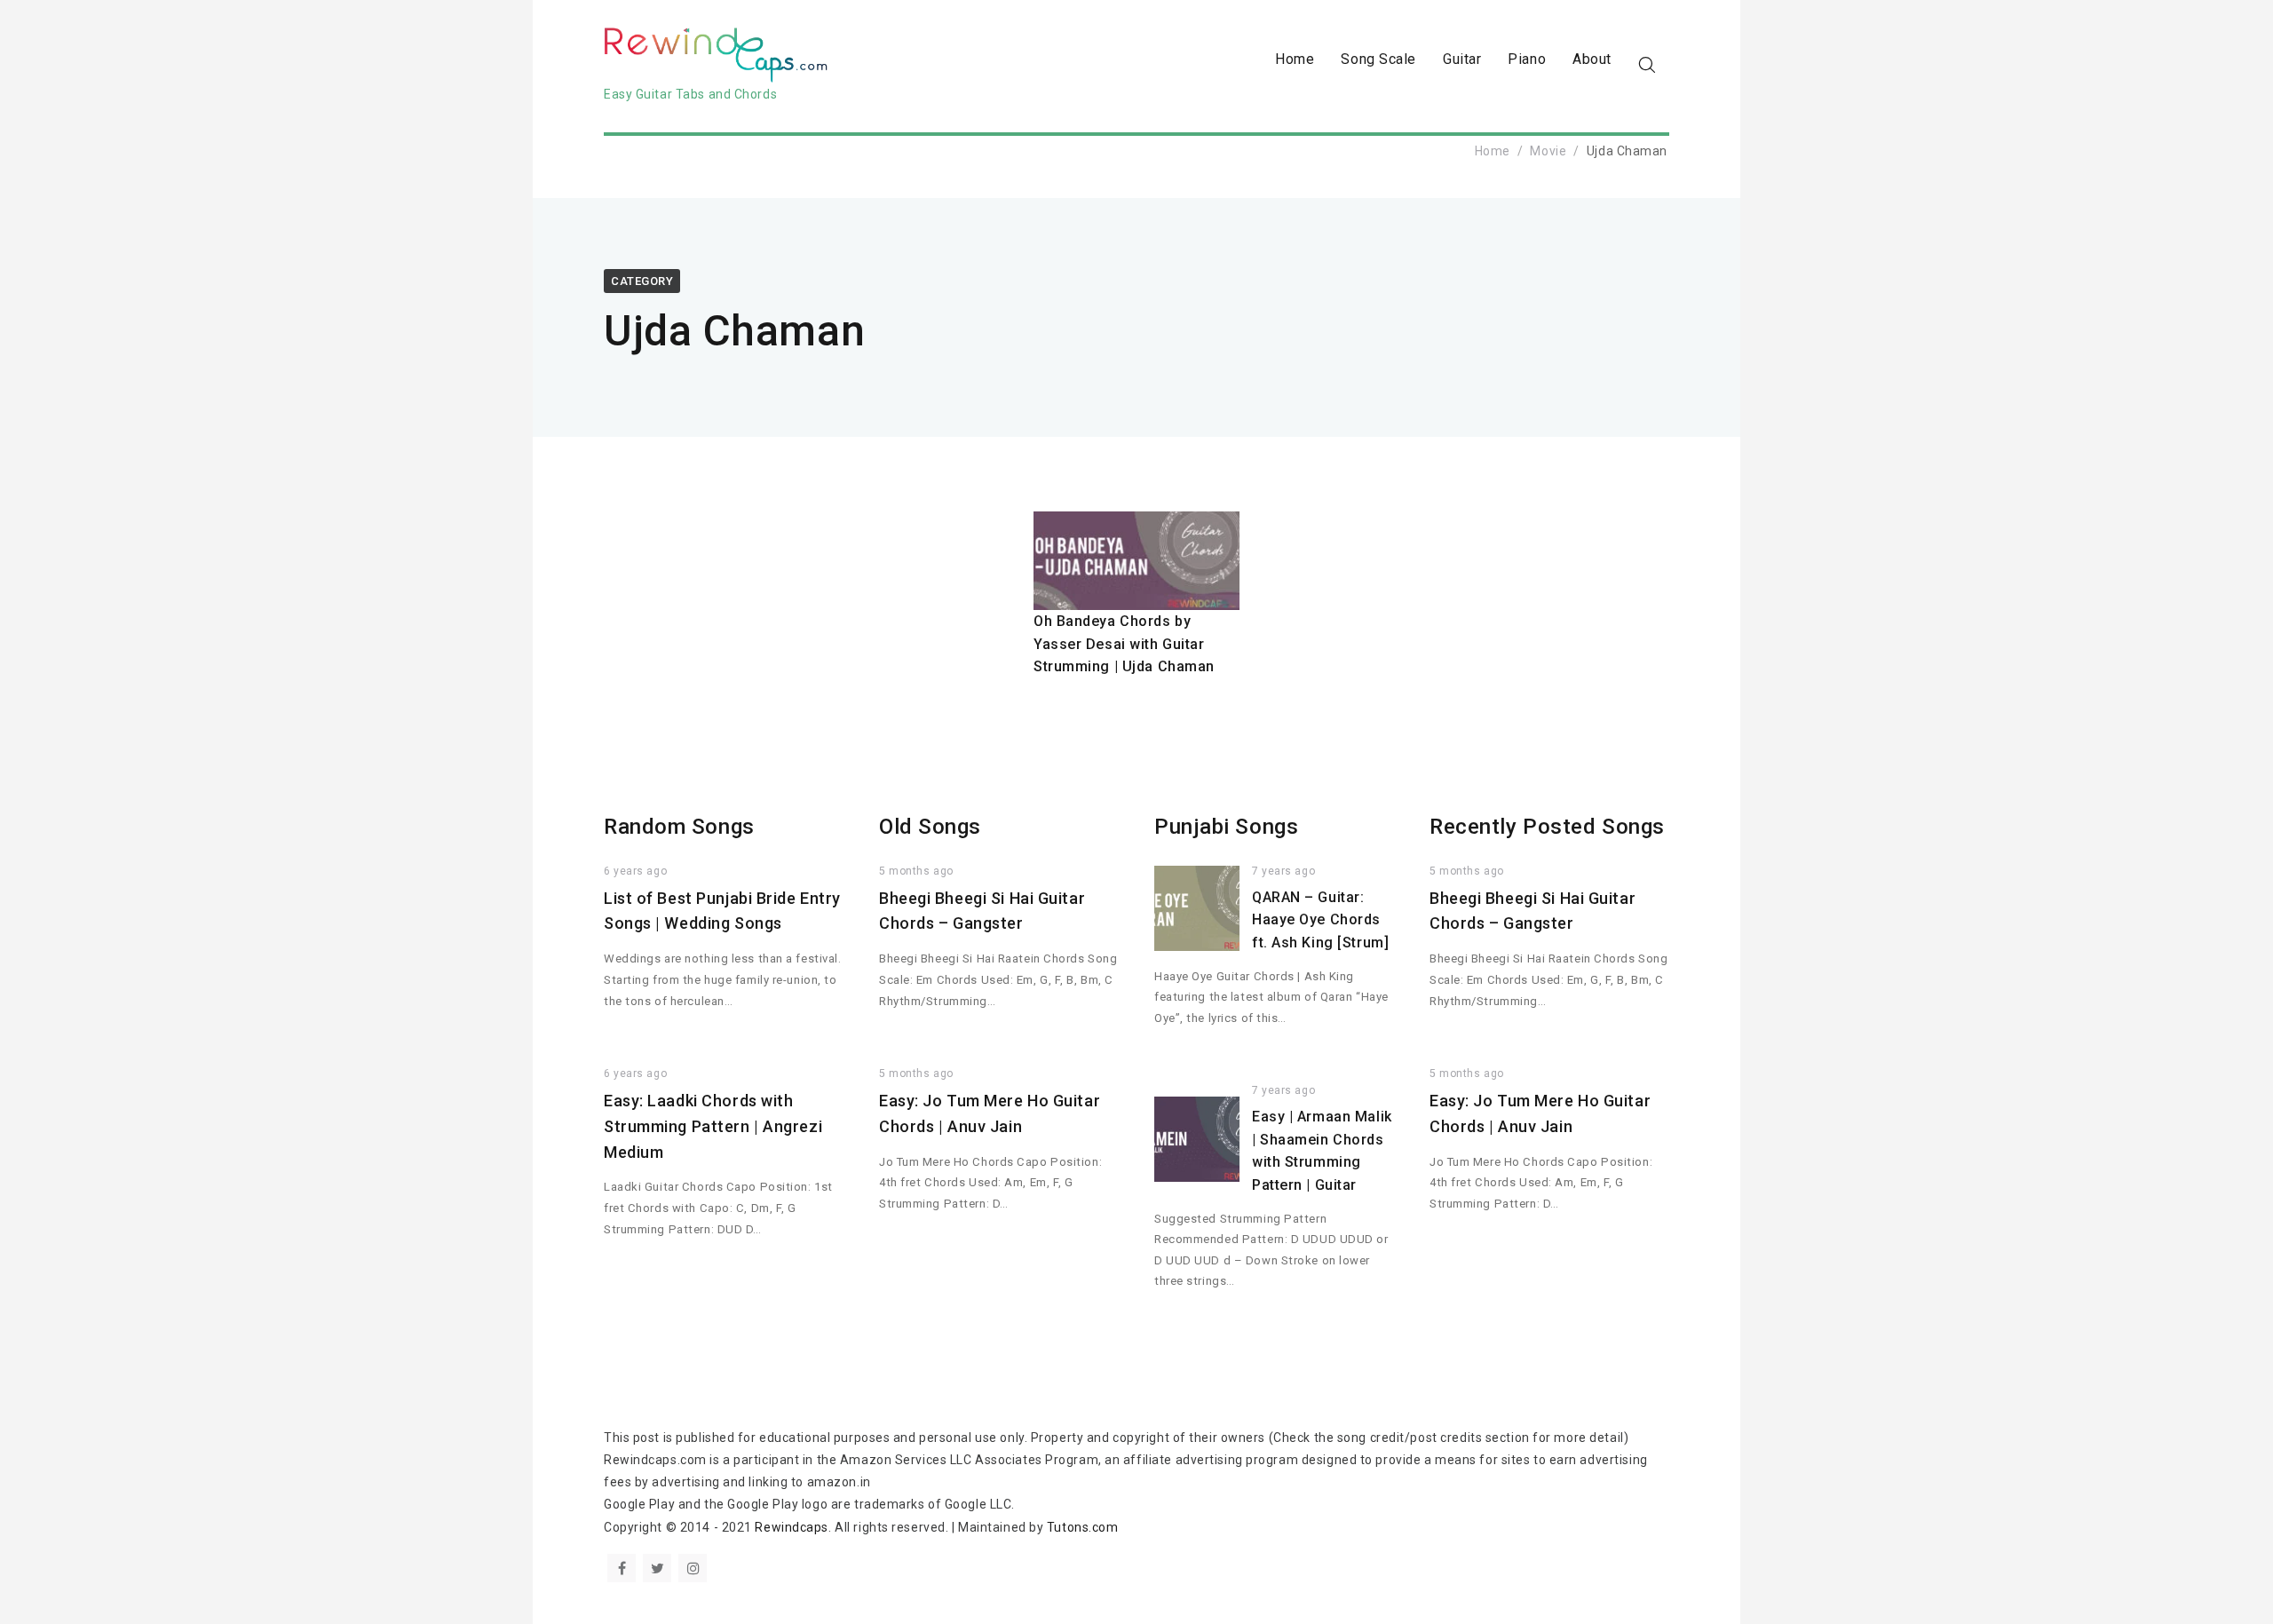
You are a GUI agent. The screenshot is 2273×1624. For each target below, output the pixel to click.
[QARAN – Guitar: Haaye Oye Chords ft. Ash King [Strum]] (1197, 908)
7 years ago (1283, 871)
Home (1295, 59)
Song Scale (1378, 59)
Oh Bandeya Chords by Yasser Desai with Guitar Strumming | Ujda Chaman (1124, 644)
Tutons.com (1083, 1527)
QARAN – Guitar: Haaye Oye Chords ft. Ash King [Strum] (1320, 920)
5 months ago (916, 871)
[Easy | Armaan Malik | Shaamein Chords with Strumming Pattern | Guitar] (1197, 1139)
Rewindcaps (792, 1527)
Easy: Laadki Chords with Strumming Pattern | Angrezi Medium (713, 1126)
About (1592, 59)
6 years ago (635, 871)
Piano (1527, 59)
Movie (1548, 151)
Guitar (1462, 59)
